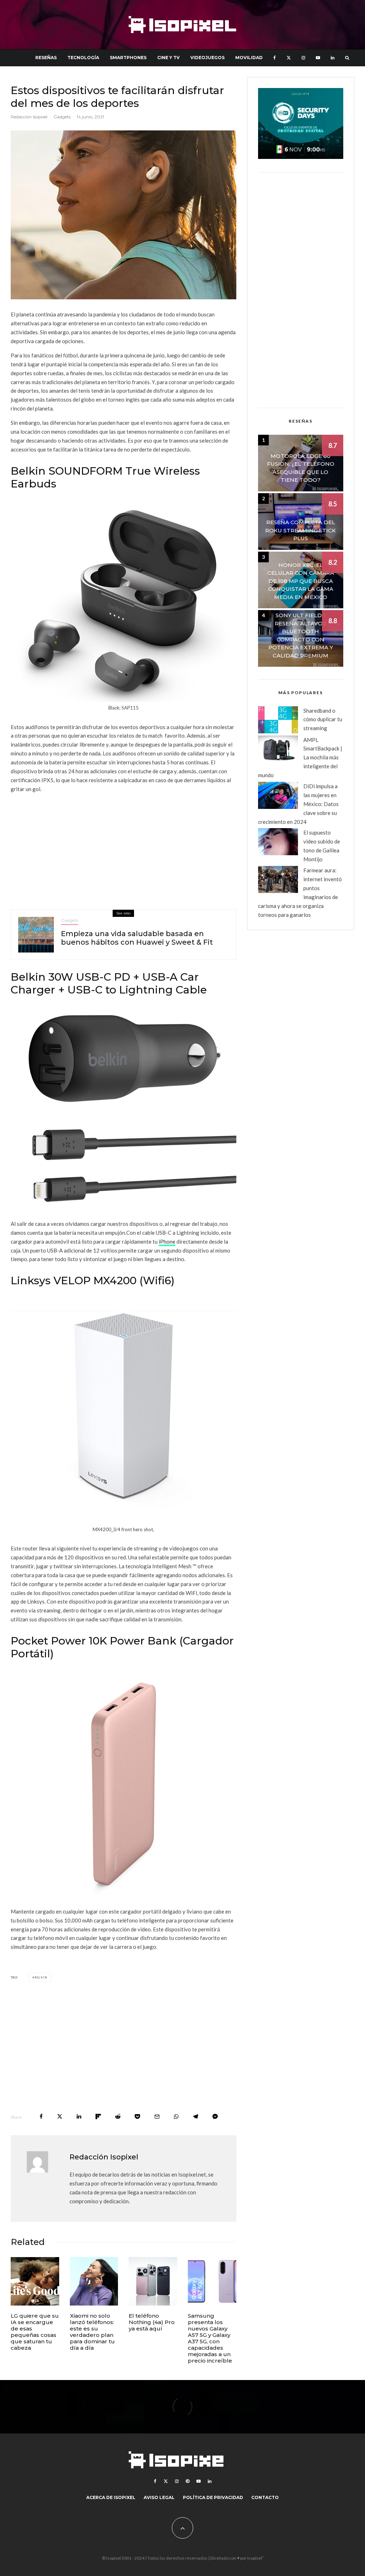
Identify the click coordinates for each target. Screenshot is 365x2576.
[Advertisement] (124, 849)
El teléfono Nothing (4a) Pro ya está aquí (152, 2322)
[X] (289, 58)
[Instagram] (303, 58)
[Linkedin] (333, 58)
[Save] (137, 2116)
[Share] (41, 2116)
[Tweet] (60, 2116)
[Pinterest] (187, 2481)
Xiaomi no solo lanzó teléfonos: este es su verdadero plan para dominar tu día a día (92, 2332)
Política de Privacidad (213, 2497)
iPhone (167, 1241)
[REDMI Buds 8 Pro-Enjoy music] (94, 2281)
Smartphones (128, 58)
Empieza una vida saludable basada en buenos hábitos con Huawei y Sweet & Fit (137, 938)
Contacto (265, 2497)
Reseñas (46, 58)
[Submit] (118, 2116)
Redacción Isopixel (29, 117)
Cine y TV (168, 58)
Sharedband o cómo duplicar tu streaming (323, 719)
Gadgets (62, 117)
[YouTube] (318, 58)
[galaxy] (212, 2281)
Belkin (41, 1977)
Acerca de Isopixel (111, 2497)
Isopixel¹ (255, 2558)
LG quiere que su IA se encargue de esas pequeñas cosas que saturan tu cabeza (35, 2332)
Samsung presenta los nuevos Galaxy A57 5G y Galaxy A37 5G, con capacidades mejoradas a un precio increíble (210, 2338)
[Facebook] (275, 58)
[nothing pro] (153, 2281)
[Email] (157, 2116)
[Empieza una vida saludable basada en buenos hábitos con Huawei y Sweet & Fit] (36, 935)
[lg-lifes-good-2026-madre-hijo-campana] (35, 2281)
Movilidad (249, 58)
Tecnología (83, 58)
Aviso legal (159, 2497)
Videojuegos (207, 58)
